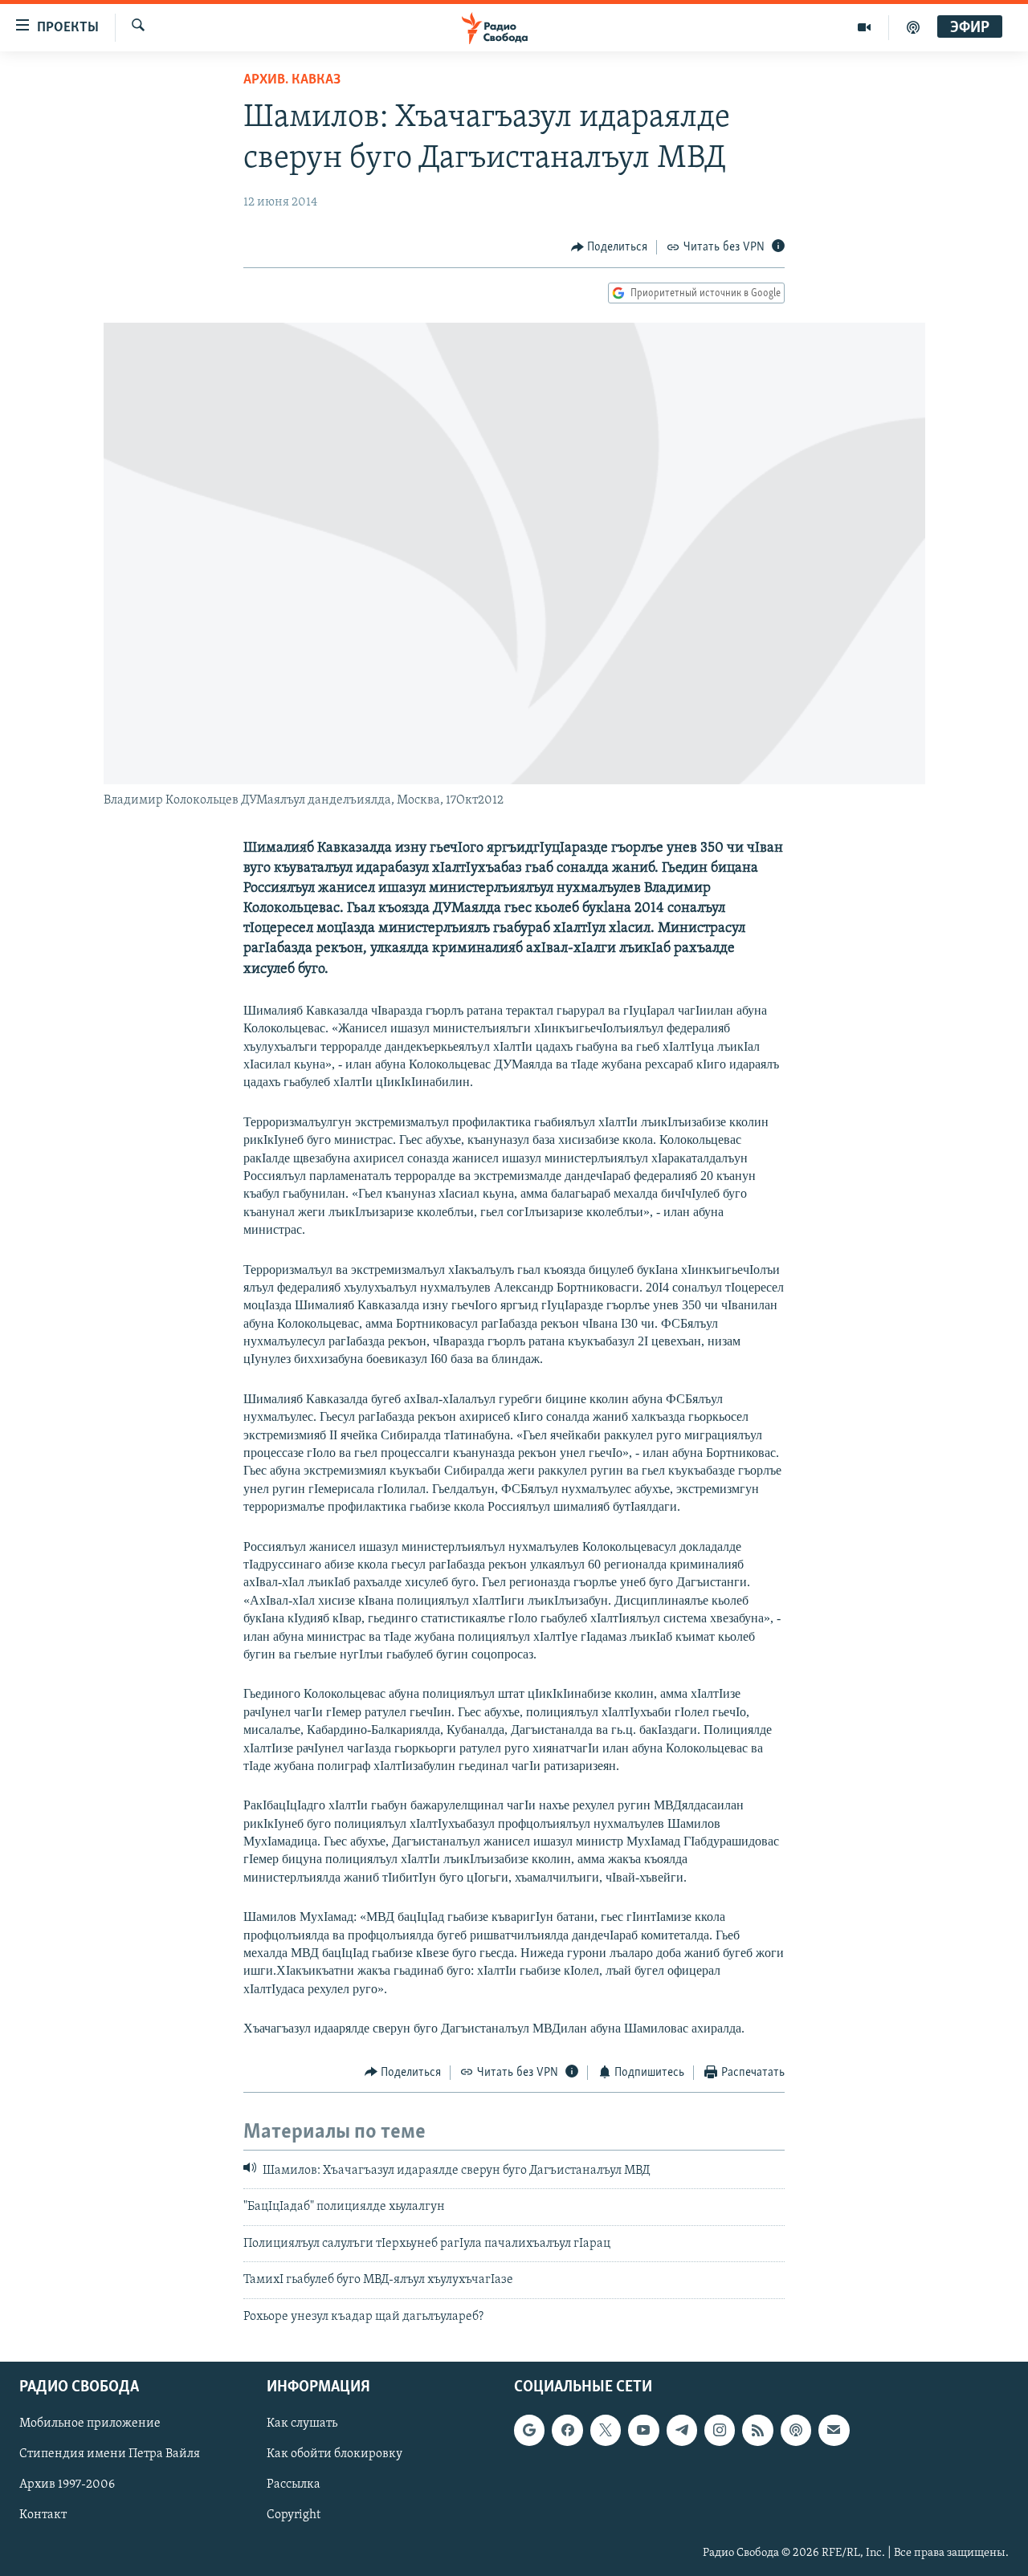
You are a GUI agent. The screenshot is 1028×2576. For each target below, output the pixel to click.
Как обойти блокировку (335, 2454)
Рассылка (294, 2484)
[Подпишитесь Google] (529, 2430)
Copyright (294, 2515)
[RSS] (757, 2430)
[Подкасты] (796, 2430)
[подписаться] (834, 2430)
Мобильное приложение (90, 2423)
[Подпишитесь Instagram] (720, 2430)
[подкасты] (913, 27)
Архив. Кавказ (292, 80)
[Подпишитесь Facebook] (567, 2430)
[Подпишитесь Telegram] (682, 2430)
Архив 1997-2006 (67, 2484)
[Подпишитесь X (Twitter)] (606, 2430)
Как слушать (302, 2423)
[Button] (610, 247)
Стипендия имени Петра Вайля (110, 2454)
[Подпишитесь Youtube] (643, 2430)
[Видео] (865, 27)
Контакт (43, 2515)
